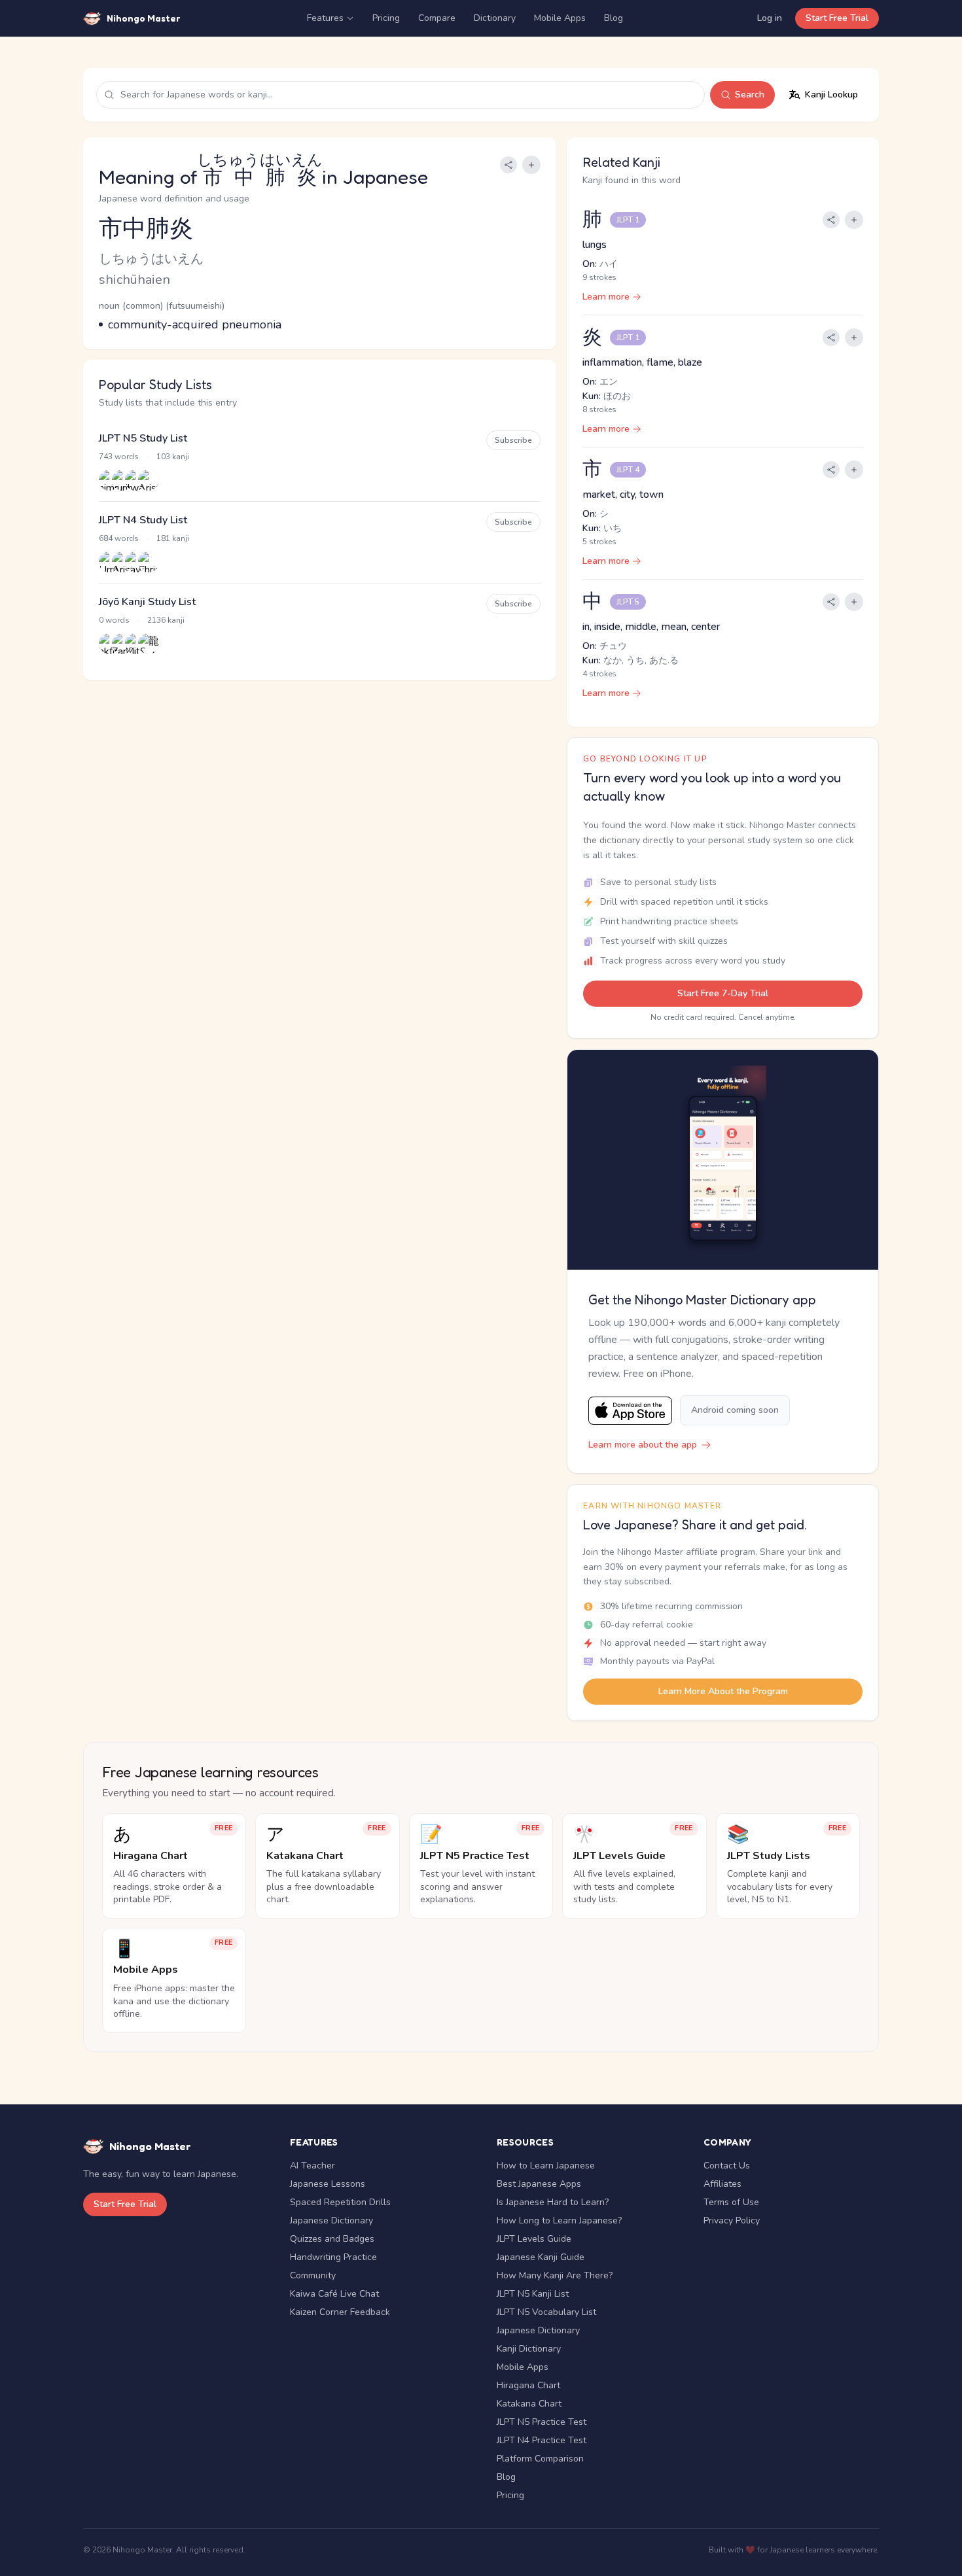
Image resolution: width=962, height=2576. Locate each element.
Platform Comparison (540, 2459)
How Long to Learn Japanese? (559, 2220)
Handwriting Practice (333, 2257)
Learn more (606, 297)
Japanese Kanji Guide (541, 2257)
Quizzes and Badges (332, 2239)
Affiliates (722, 2184)
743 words (119, 457)
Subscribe (513, 440)
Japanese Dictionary (331, 2220)
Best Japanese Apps (539, 2184)
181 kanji (173, 538)
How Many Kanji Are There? (555, 2275)
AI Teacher (312, 2166)
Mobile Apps (560, 18)
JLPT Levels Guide (534, 2239)
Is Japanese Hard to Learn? (553, 2202)
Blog (614, 18)
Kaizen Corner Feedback (340, 2312)
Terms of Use (731, 2202)
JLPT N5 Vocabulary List (546, 2312)
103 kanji (173, 457)
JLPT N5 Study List (143, 438)
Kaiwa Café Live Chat (334, 2294)
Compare (437, 18)
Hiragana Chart (528, 2385)
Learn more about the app (643, 1445)
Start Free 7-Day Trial (723, 993)
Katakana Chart (529, 2404)
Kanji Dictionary (529, 2349)
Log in (770, 18)
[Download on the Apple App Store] (630, 1411)
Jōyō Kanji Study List (147, 602)
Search (750, 95)
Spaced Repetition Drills (340, 2202)
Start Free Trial (837, 18)
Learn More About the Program (723, 1691)
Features (325, 18)
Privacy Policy (732, 2220)
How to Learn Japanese (546, 2166)
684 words (119, 538)
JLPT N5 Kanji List (533, 2294)
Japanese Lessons (328, 2184)
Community (313, 2275)
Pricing (386, 18)
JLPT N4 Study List (143, 520)
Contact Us (727, 2166)
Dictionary (495, 18)
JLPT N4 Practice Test (542, 2440)
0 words (114, 620)
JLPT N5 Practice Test (542, 2422)
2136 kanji (166, 620)
